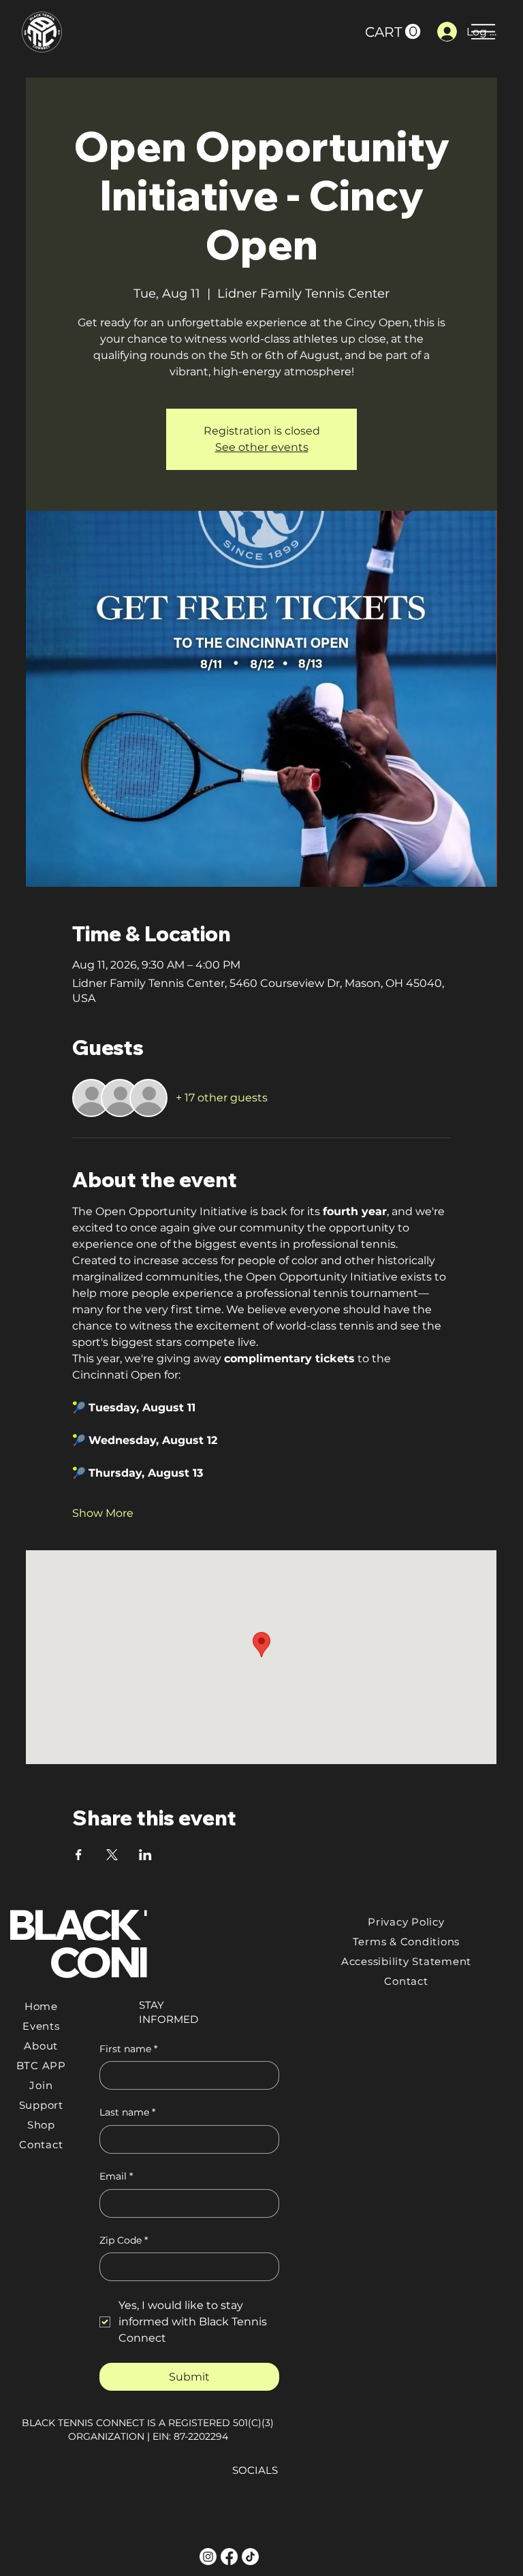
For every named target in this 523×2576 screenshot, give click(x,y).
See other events (262, 447)
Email (116, 2176)
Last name (127, 2112)
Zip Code (124, 2240)
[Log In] (445, 32)
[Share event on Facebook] (79, 1855)
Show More (103, 1513)
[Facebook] (229, 2557)
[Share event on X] (112, 1855)
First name (128, 2049)
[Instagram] (208, 2557)
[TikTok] (250, 2557)
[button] (393, 32)
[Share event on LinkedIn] (145, 1855)
